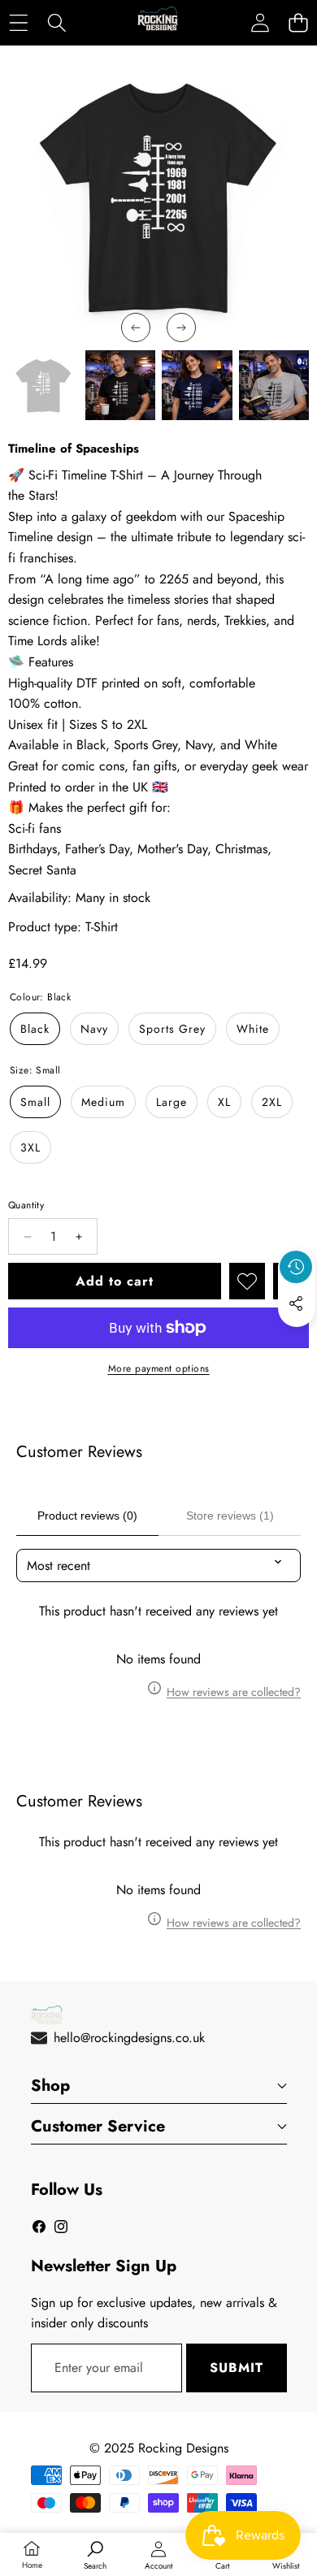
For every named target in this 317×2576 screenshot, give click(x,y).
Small (35, 1102)
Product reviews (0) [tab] (87, 1516)
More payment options (159, 1368)
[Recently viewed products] (296, 1267)
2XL (272, 1102)
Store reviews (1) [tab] (230, 1516)
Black (35, 1029)
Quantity (26, 1205)
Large (172, 1102)
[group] (43, 386)
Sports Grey (172, 1029)
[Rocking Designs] (158, 23)
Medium (103, 1102)
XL (224, 1102)
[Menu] (18, 22)
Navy (94, 1029)
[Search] (56, 22)
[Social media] (296, 1303)
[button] (298, 22)
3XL (30, 1147)
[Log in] (260, 22)
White (253, 1029)
